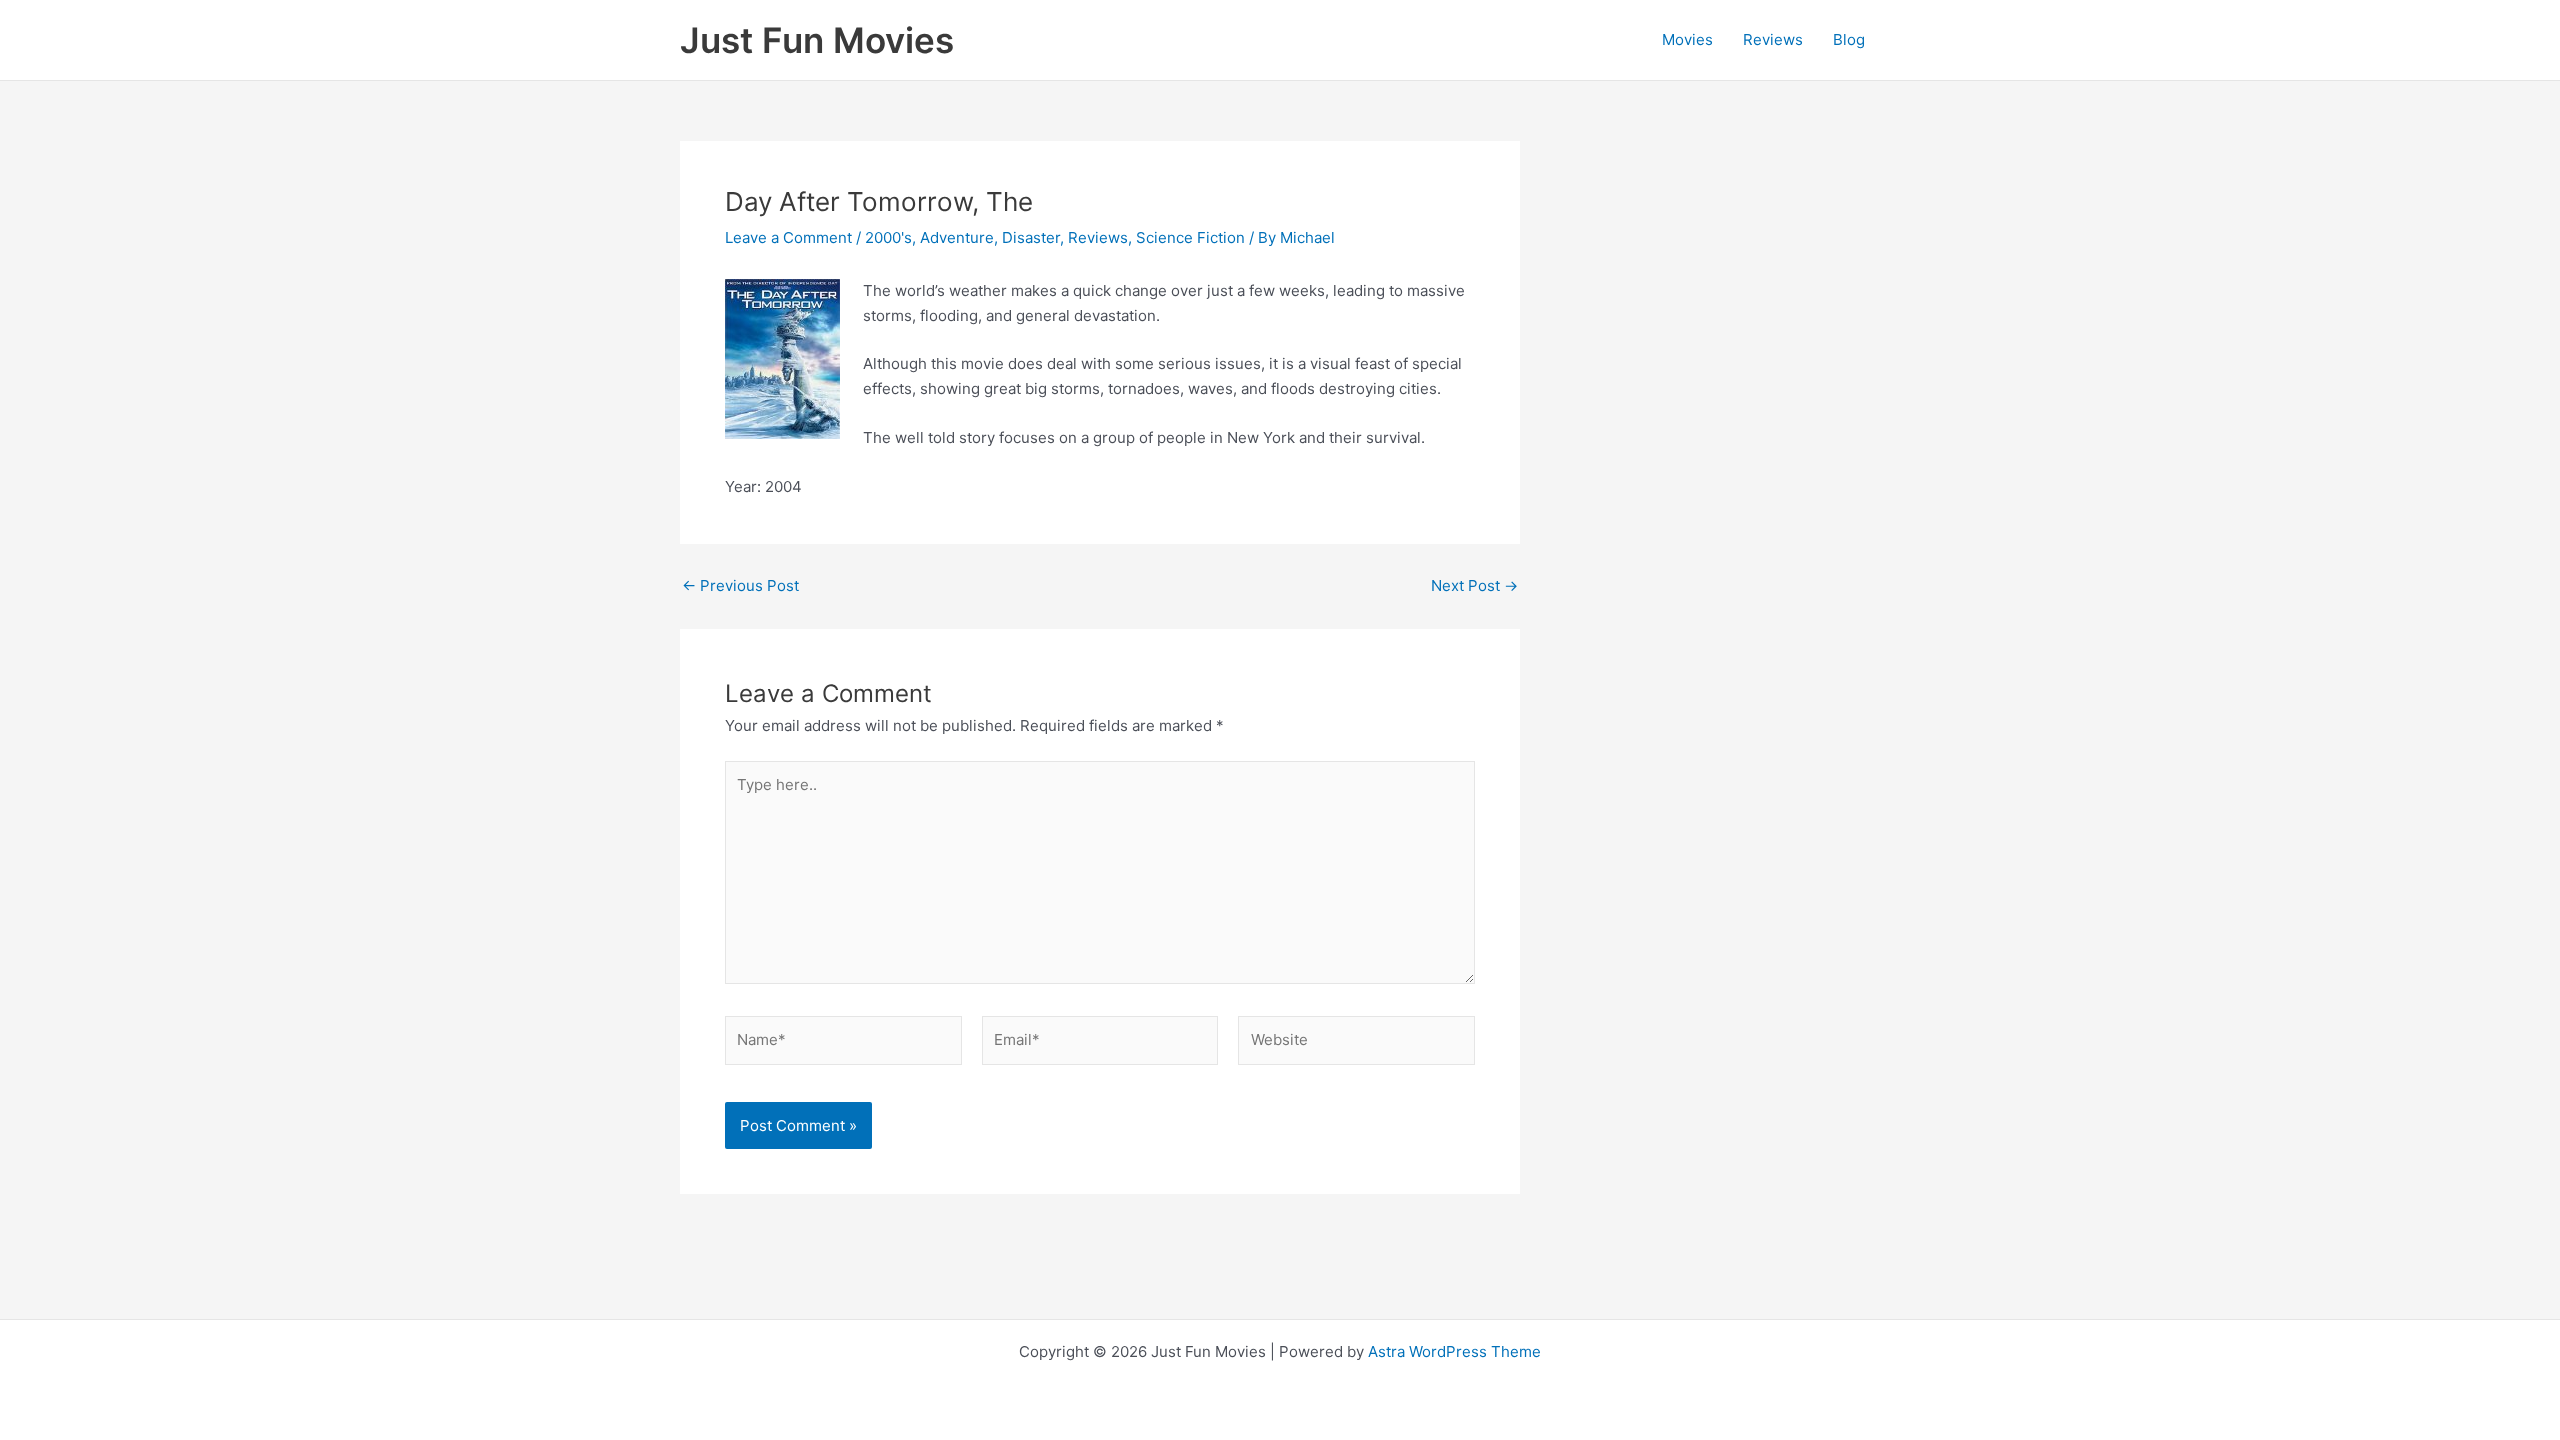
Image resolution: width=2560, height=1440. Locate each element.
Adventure (957, 237)
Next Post (1474, 585)
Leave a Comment (788, 237)
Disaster (1031, 237)
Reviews (1773, 39)
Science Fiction (1190, 237)
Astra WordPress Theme (1454, 1351)
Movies (1687, 39)
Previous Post (740, 585)
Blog (1849, 39)
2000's (888, 237)
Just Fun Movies (817, 40)
